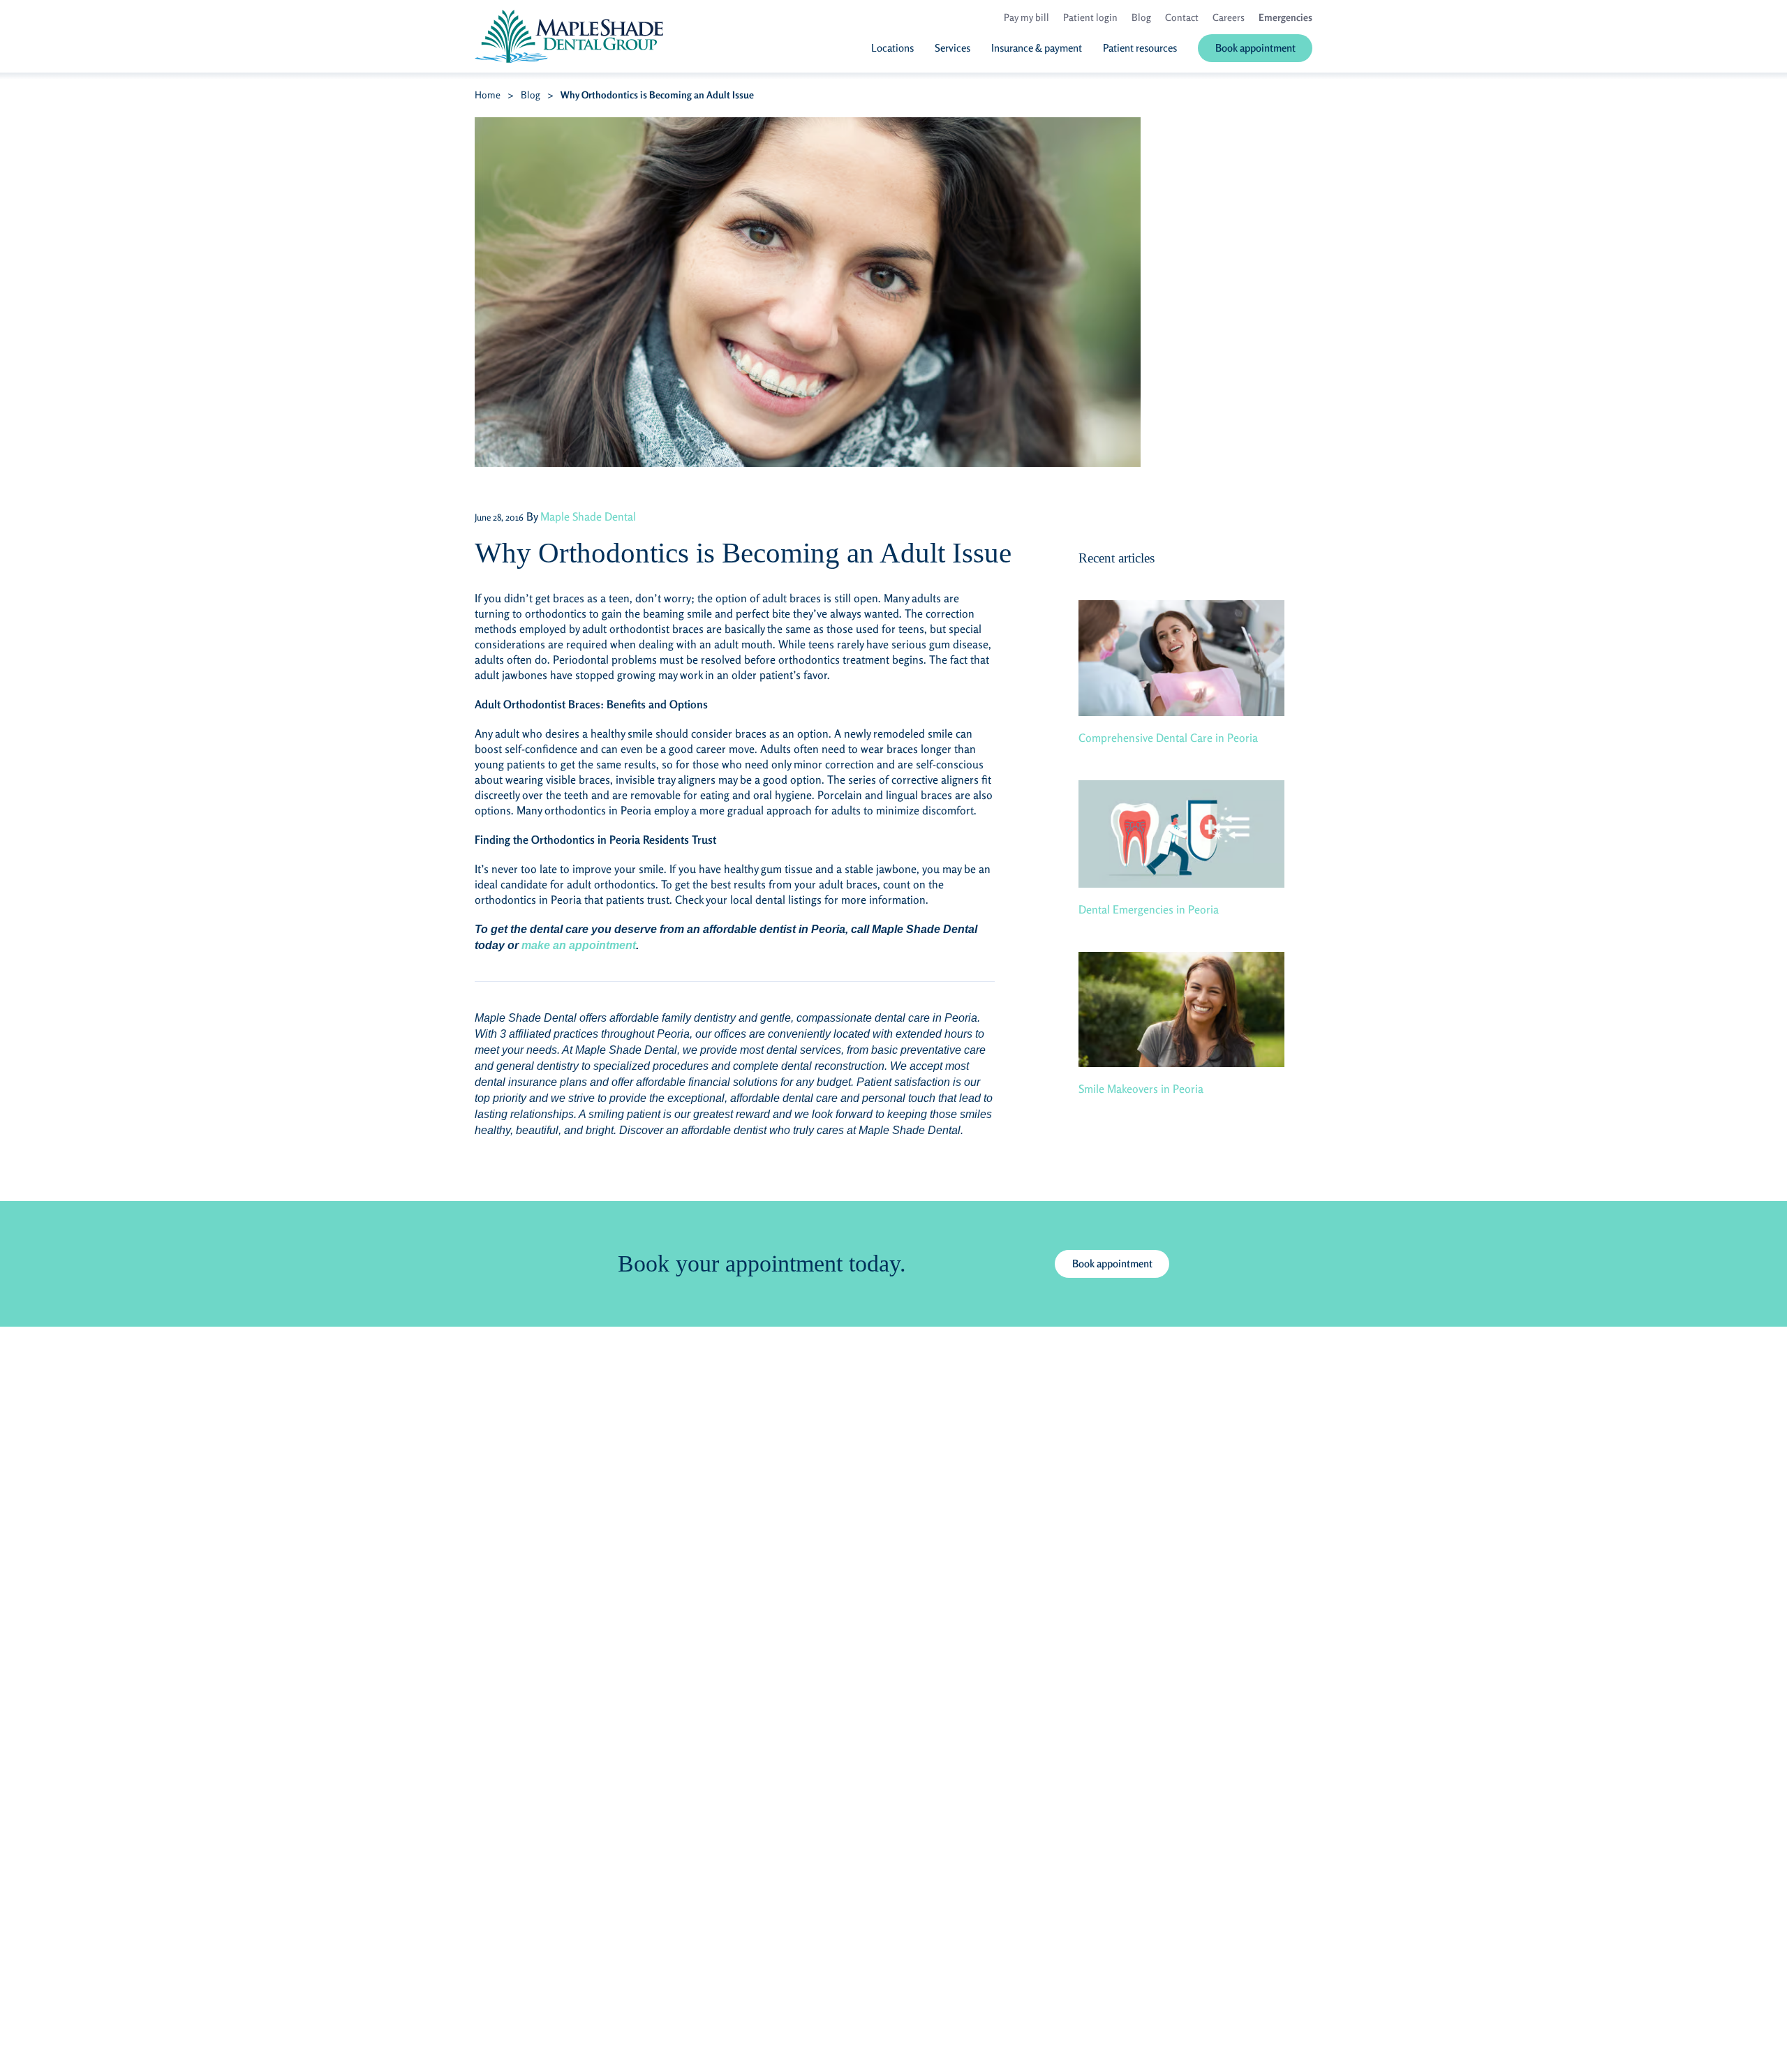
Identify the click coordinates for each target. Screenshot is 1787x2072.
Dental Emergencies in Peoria (1149, 909)
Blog (531, 95)
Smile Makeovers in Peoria (1141, 1089)
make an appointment (579, 945)
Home (488, 95)
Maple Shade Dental (588, 516)
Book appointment (1112, 1264)
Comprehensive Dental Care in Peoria (1168, 738)
